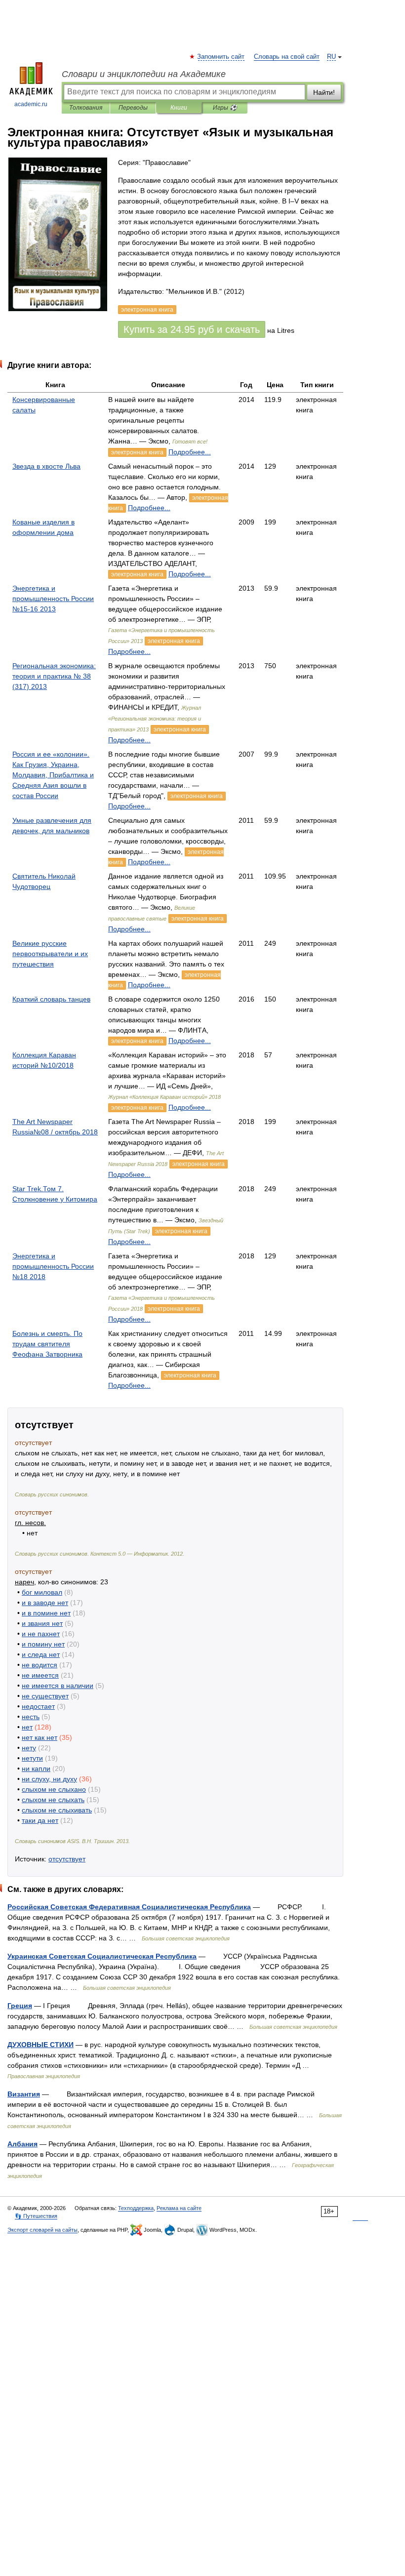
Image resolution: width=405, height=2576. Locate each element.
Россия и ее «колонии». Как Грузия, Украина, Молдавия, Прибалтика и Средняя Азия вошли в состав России (53, 775)
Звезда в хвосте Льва (46, 466)
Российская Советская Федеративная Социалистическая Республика (129, 1907)
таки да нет (40, 1820)
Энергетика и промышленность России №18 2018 (53, 1266)
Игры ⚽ (225, 108)
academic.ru (31, 104)
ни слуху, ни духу (49, 1779)
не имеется (40, 1675)
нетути (32, 1758)
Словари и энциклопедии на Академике (144, 74)
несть (31, 1717)
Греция (20, 2006)
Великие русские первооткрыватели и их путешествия (50, 954)
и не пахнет (41, 1634)
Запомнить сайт (221, 57)
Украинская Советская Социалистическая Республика (102, 1956)
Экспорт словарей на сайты (42, 2230)
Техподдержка (136, 2208)
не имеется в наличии (58, 1686)
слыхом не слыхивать (57, 1810)
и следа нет (41, 1654)
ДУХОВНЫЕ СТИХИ (40, 2045)
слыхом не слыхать (53, 1800)
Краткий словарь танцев (51, 999)
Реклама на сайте (179, 2208)
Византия (24, 2094)
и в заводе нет (45, 1603)
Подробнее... (190, 452)
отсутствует (67, 1859)
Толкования (86, 108)
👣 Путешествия (36, 2216)
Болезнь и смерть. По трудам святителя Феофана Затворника (47, 1344)
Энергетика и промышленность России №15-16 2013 (53, 599)
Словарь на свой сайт (287, 57)
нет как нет (40, 1737)
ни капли (36, 1769)
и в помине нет (46, 1613)
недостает (38, 1706)
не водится (40, 1665)
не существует (45, 1696)
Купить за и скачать (192, 329)
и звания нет (42, 1623)
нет (27, 1727)
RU (331, 57)
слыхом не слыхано (54, 1789)
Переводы (133, 108)
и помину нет (43, 1644)
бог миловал (42, 1592)
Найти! (324, 92)
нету (29, 1748)
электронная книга (137, 452)
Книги (179, 108)
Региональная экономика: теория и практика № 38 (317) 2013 (54, 676)
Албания (22, 2144)
